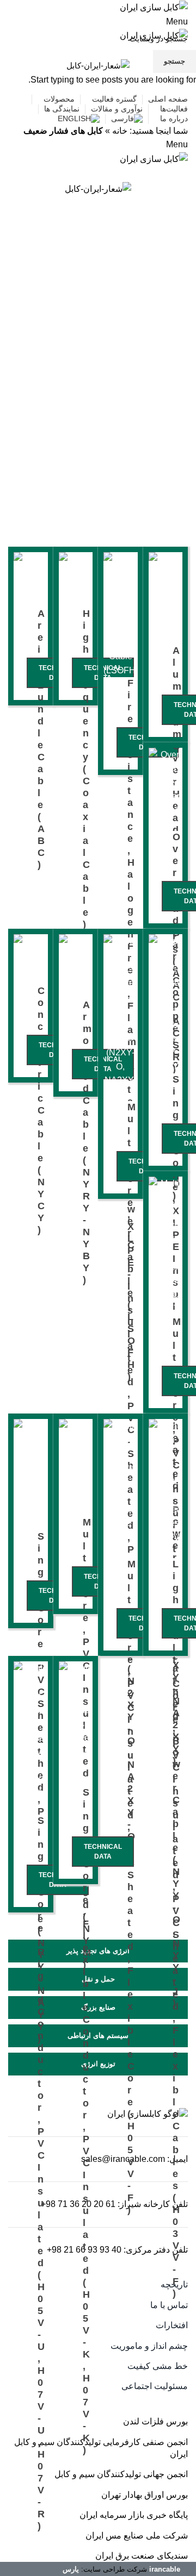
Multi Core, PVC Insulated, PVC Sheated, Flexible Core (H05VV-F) (132, 1887)
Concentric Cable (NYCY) (41, 1110)
